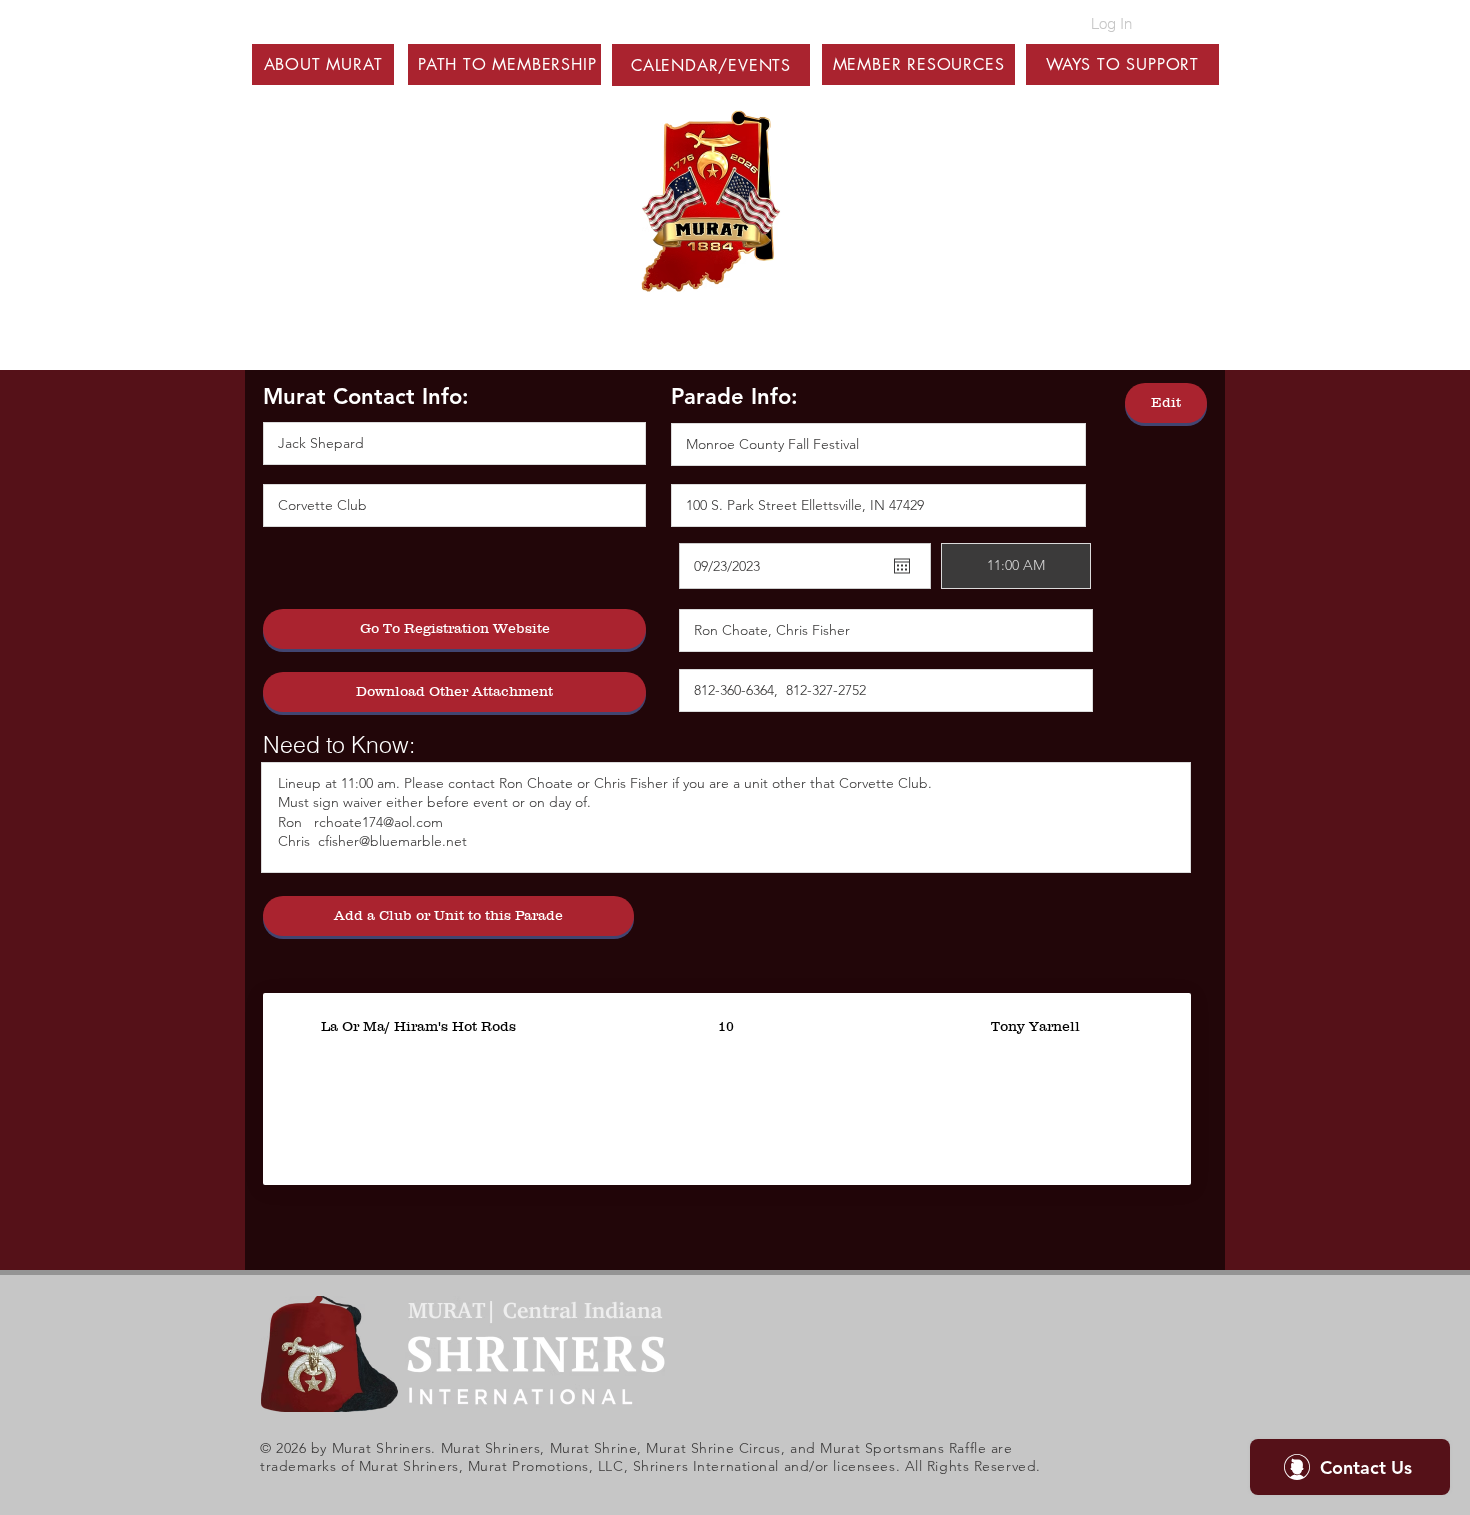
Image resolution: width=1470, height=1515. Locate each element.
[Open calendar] (902, 566)
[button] (323, 64)
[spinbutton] (1016, 566)
